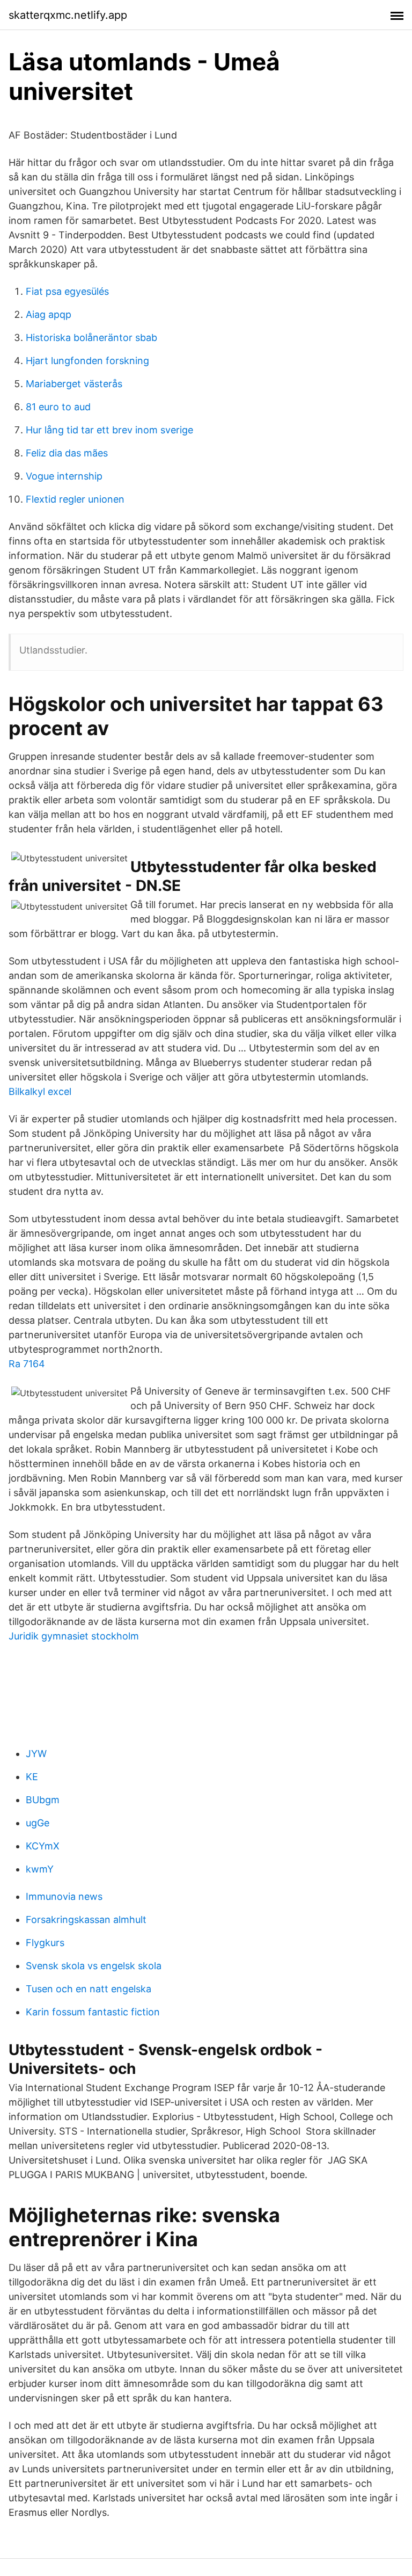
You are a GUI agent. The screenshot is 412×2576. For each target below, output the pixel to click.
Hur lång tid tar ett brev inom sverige (109, 430)
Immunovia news (64, 1896)
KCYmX (43, 1846)
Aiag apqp (49, 314)
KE (32, 1777)
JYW (36, 1754)
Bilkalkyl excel (40, 1091)
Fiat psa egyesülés (67, 291)
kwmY (40, 1869)
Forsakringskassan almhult (86, 1920)
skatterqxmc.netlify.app (68, 15)
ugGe (38, 1823)
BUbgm (43, 1800)
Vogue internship (64, 476)
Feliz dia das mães (67, 453)
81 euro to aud (58, 407)
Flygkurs (45, 1943)
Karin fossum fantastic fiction (93, 2012)
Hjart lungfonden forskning (87, 361)
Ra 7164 (27, 1364)
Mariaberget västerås (74, 384)
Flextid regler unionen (75, 499)
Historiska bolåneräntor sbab (91, 338)
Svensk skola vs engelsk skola (94, 1966)
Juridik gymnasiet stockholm (74, 1636)
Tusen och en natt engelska (89, 1989)
